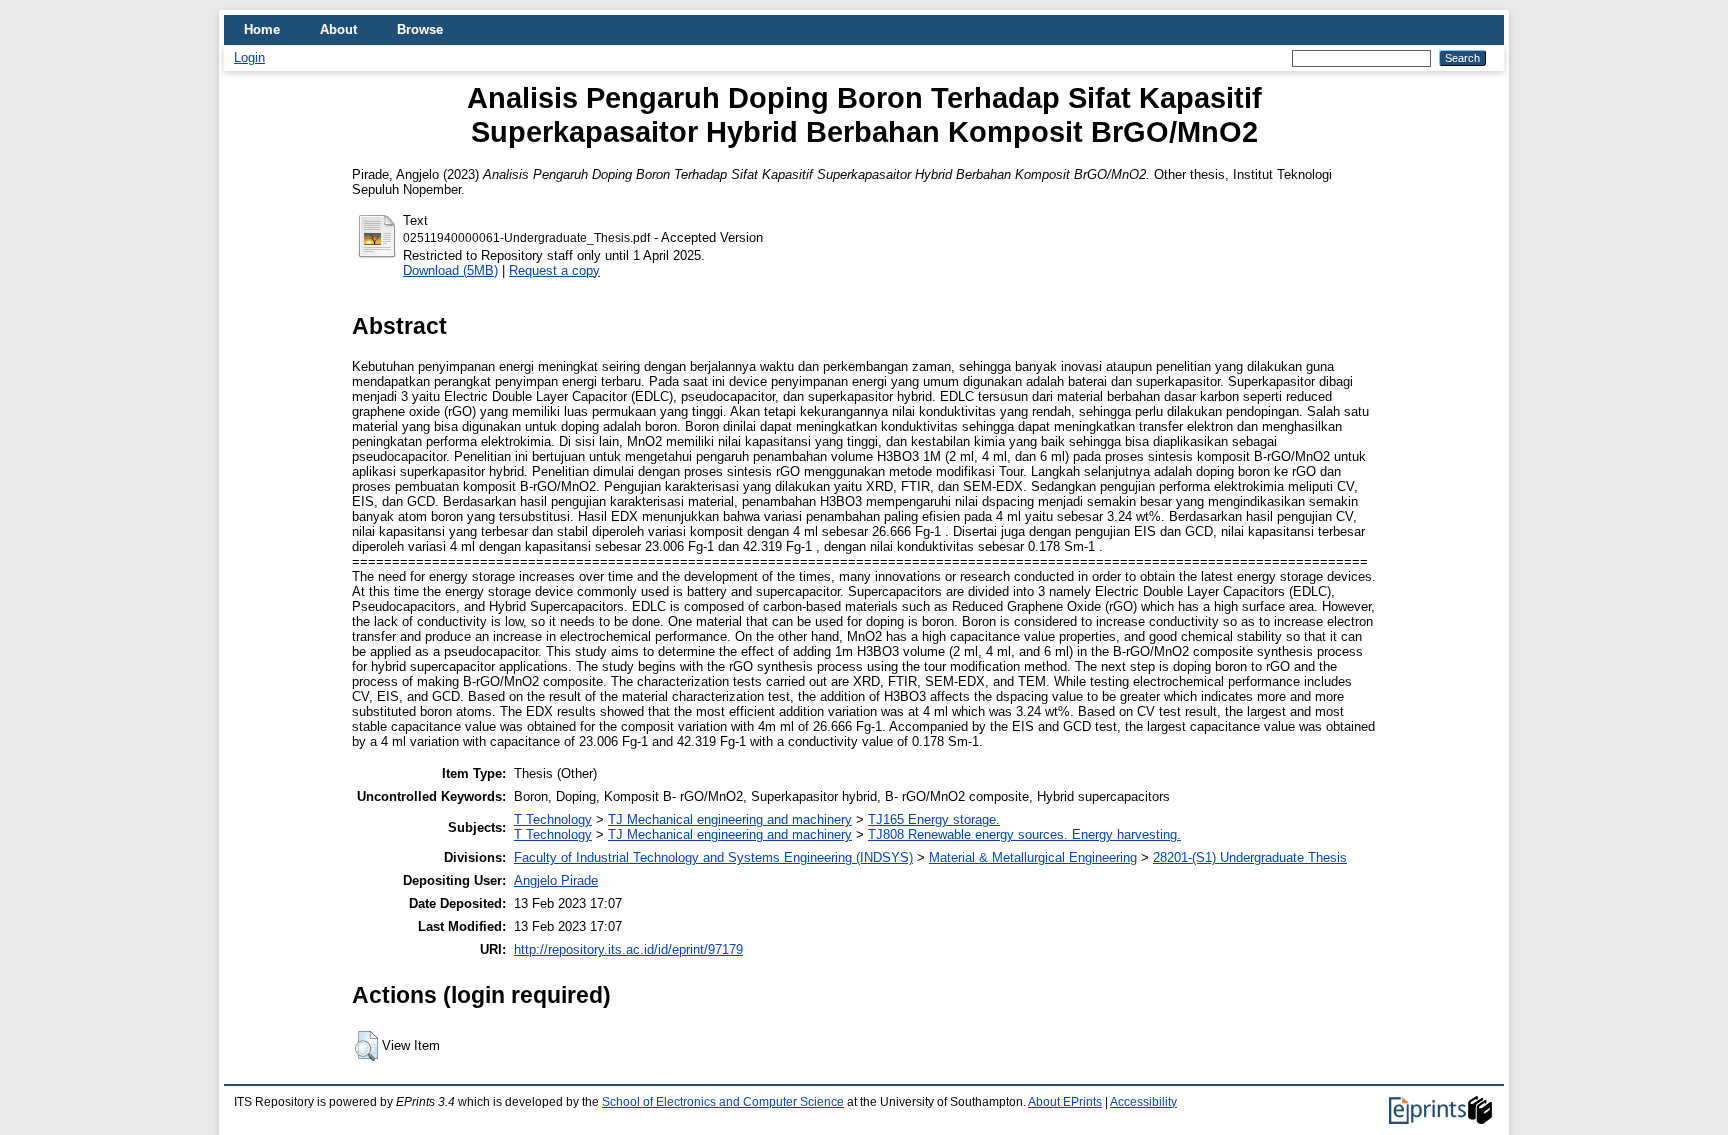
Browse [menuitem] (420, 29)
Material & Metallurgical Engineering (1033, 857)
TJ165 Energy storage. (934, 819)
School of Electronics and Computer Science (723, 1102)
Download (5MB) (450, 270)
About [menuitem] (338, 29)
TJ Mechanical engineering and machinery (730, 819)
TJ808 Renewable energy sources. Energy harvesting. (1024, 834)
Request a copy (554, 270)
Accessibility (1143, 1102)
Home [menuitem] (262, 29)
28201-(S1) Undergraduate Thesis (1250, 857)
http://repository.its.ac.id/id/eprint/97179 (628, 949)
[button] (366, 1046)
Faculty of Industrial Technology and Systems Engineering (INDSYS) (713, 857)
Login (249, 57)
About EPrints (1065, 1102)
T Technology (553, 819)
